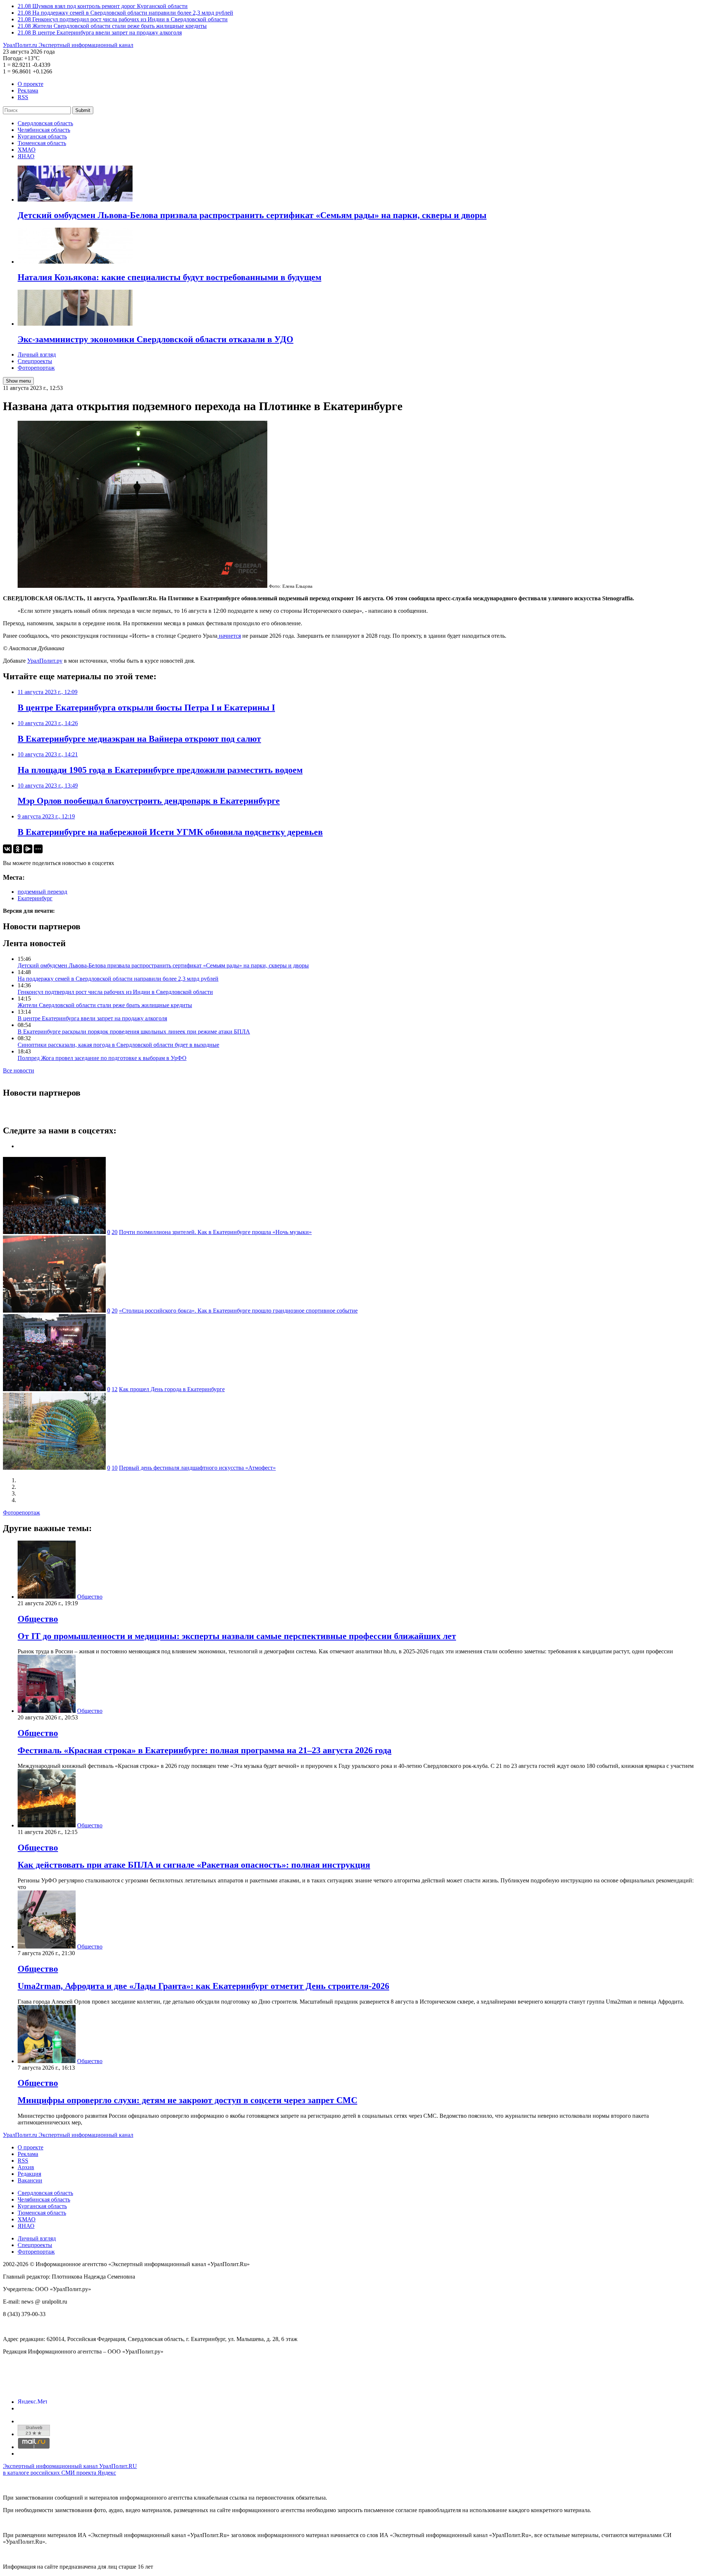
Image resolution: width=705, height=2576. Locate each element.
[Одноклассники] (18, 849)
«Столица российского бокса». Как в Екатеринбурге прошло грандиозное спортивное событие (238, 1311)
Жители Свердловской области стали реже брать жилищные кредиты (105, 1005)
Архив (26, 2167)
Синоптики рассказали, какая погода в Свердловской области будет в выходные (118, 1045)
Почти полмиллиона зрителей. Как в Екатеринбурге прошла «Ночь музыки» (215, 1232)
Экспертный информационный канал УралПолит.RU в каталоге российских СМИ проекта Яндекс (70, 2469)
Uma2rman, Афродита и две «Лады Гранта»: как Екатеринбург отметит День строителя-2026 (203, 1986)
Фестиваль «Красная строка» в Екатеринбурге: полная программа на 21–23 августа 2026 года (205, 1750)
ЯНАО (26, 156)
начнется (229, 636)
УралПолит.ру (45, 661)
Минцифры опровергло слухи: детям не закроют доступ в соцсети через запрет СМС (187, 2100)
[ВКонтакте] (7, 849)
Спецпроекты (35, 361)
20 (115, 1232)
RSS (23, 97)
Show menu (18, 381)
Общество (90, 1597)
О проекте (30, 84)
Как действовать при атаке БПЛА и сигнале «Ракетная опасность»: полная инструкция (194, 1865)
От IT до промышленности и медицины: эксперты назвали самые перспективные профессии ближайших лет (237, 1636)
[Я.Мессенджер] (28, 849)
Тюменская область (42, 143)
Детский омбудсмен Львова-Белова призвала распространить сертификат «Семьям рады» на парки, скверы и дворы (163, 965)
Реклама (28, 91)
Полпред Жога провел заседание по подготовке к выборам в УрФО (102, 1058)
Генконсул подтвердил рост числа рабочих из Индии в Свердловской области (115, 992)
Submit (83, 110)
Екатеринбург (35, 898)
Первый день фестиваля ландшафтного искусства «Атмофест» (197, 1468)
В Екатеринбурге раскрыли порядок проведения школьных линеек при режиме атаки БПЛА (134, 1032)
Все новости (19, 1070)
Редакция (29, 2174)
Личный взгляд (37, 354)
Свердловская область (45, 123)
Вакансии (30, 2180)
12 (115, 1389)
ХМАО (27, 150)
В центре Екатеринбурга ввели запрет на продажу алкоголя (92, 1018)
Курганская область (42, 136)
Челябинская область (44, 130)
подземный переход (42, 892)
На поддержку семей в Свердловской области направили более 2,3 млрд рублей (118, 979)
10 (115, 1468)
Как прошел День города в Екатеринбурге (172, 1389)
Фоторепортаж (36, 368)
